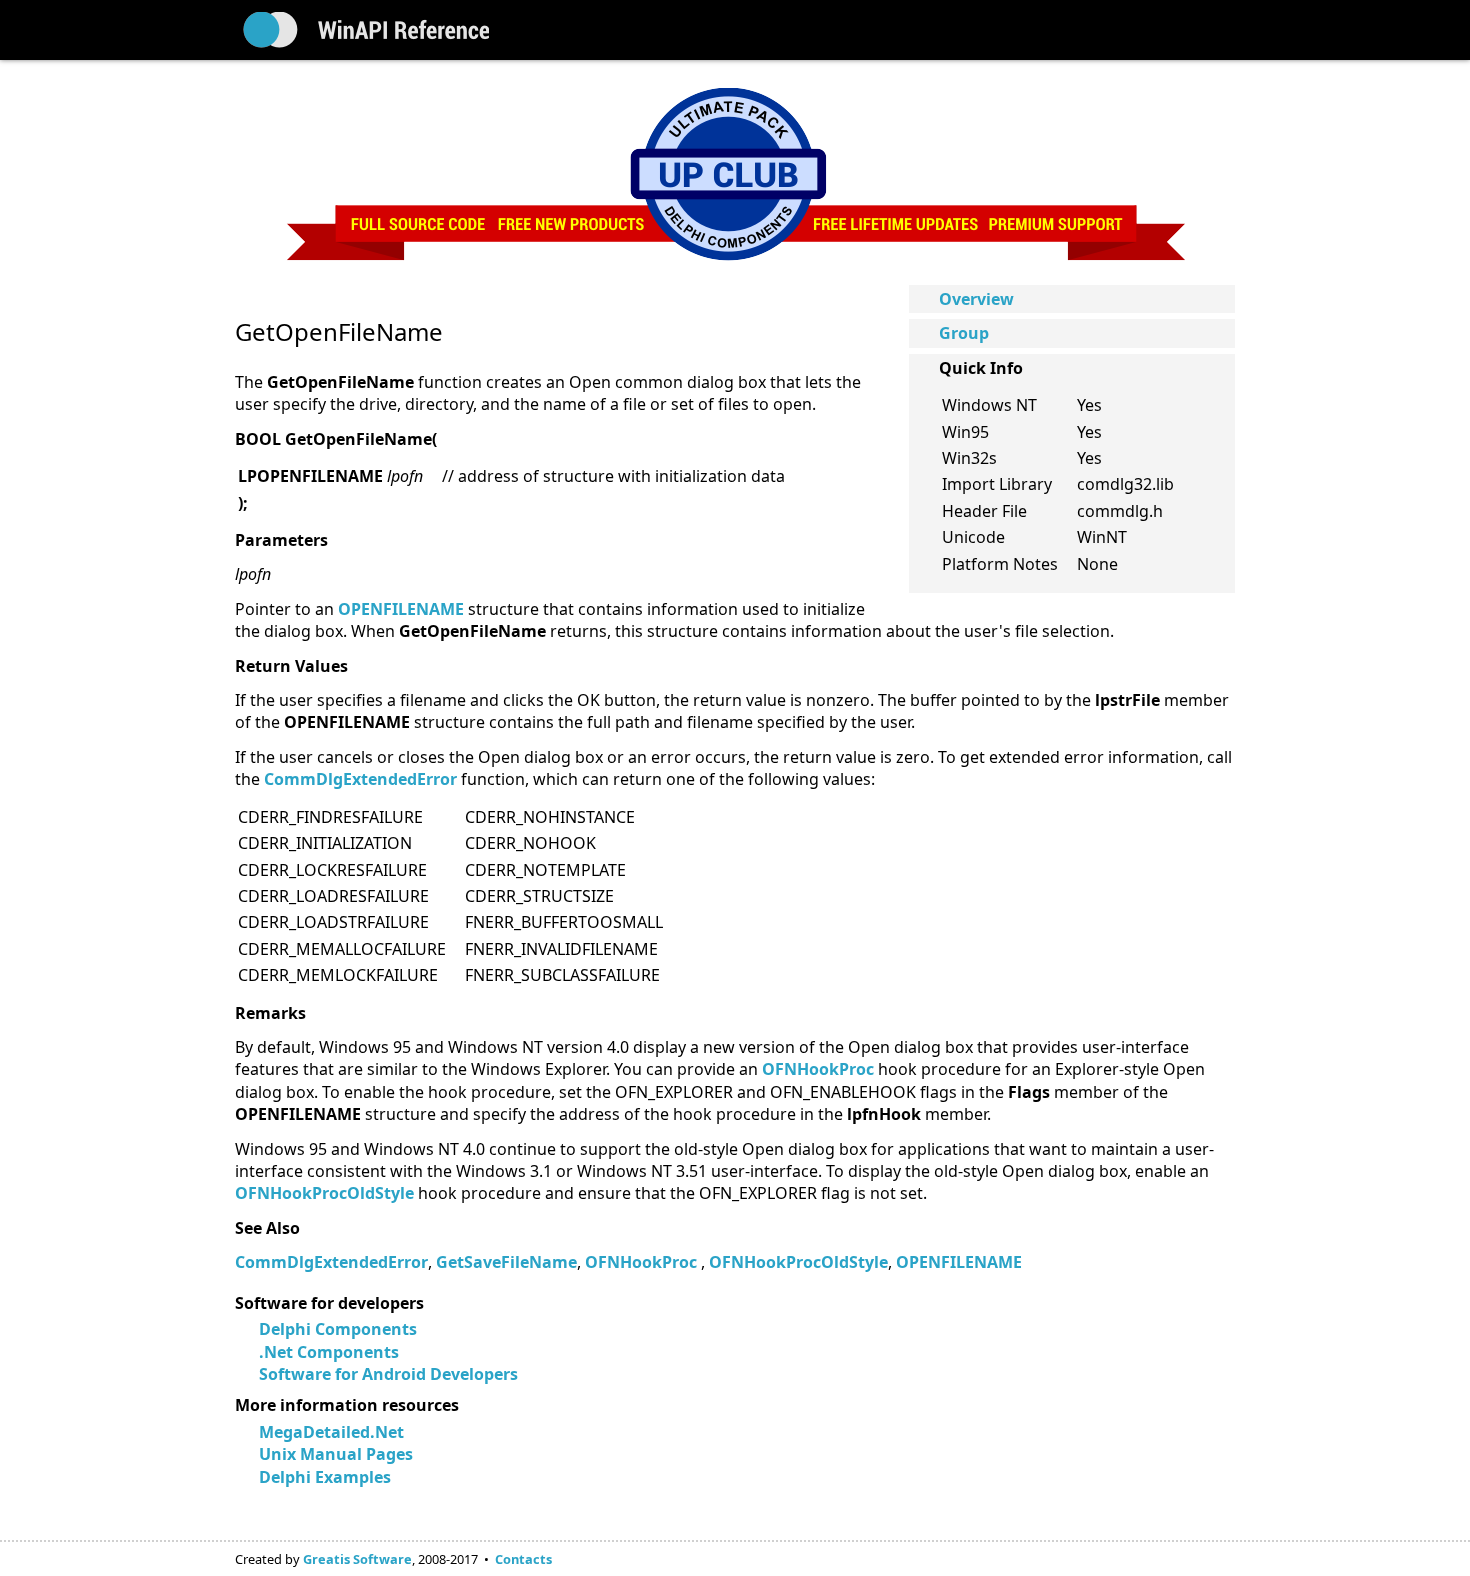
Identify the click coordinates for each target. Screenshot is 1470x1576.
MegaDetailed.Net (331, 1432)
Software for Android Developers (388, 1374)
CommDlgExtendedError (331, 1262)
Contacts (523, 1559)
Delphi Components (338, 1329)
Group (964, 333)
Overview (976, 299)
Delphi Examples (325, 1477)
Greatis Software (357, 1559)
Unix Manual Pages (336, 1454)
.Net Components (329, 1352)
